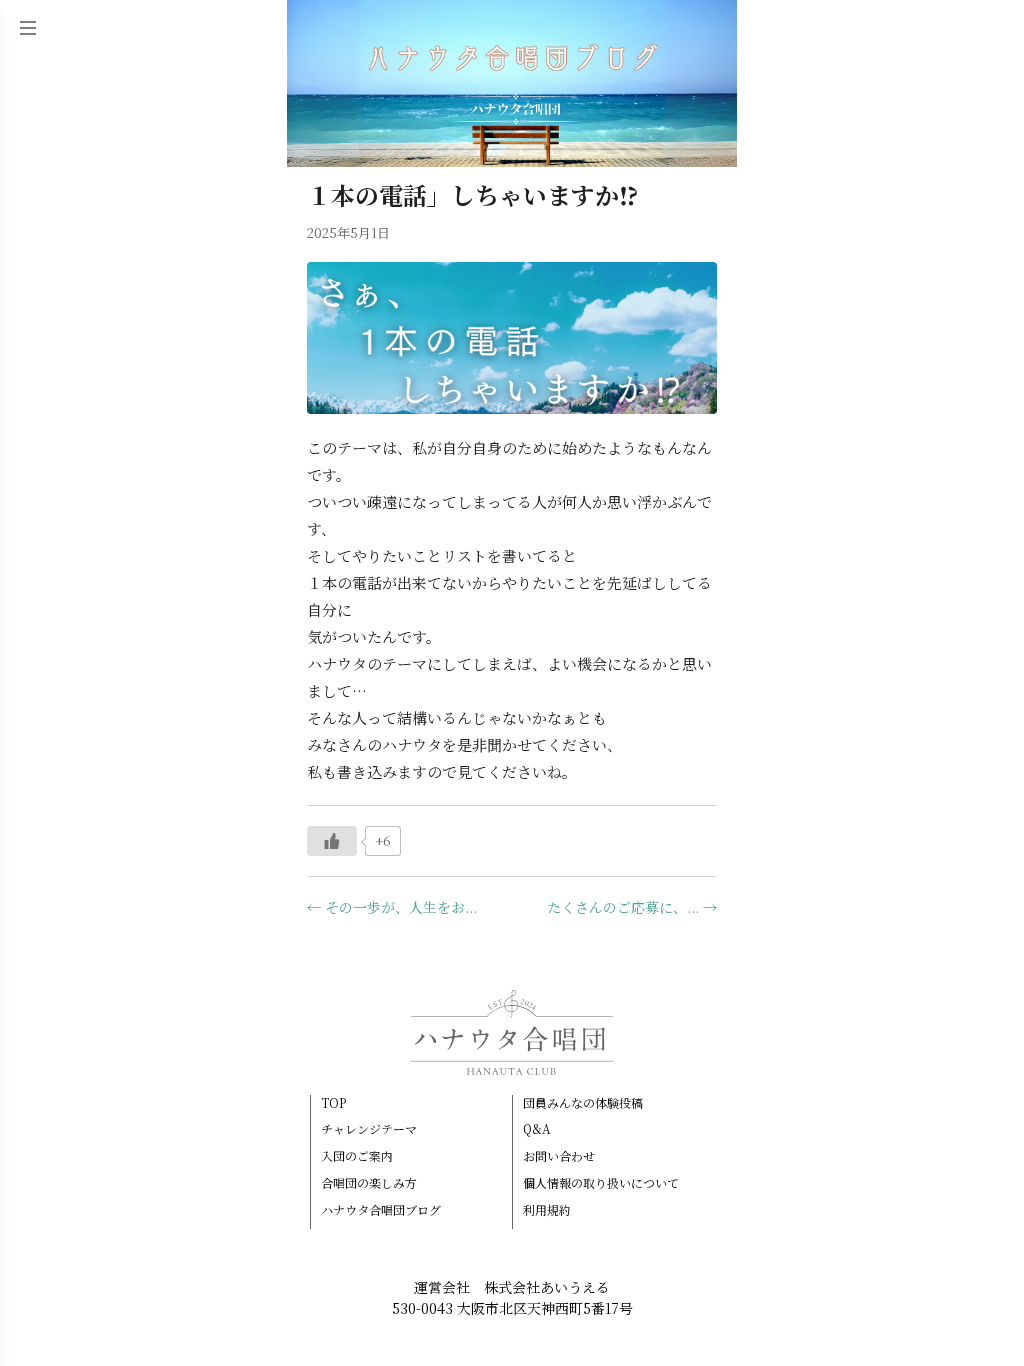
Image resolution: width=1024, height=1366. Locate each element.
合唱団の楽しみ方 (369, 1183)
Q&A (537, 1129)
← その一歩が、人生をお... (392, 907)
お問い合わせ (559, 1156)
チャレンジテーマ (369, 1129)
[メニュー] (28, 28)
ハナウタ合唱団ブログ (381, 1210)
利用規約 (547, 1210)
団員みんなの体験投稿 (583, 1103)
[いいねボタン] (332, 841)
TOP (333, 1103)
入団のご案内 (357, 1156)
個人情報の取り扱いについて (601, 1183)
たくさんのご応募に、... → (632, 907)
